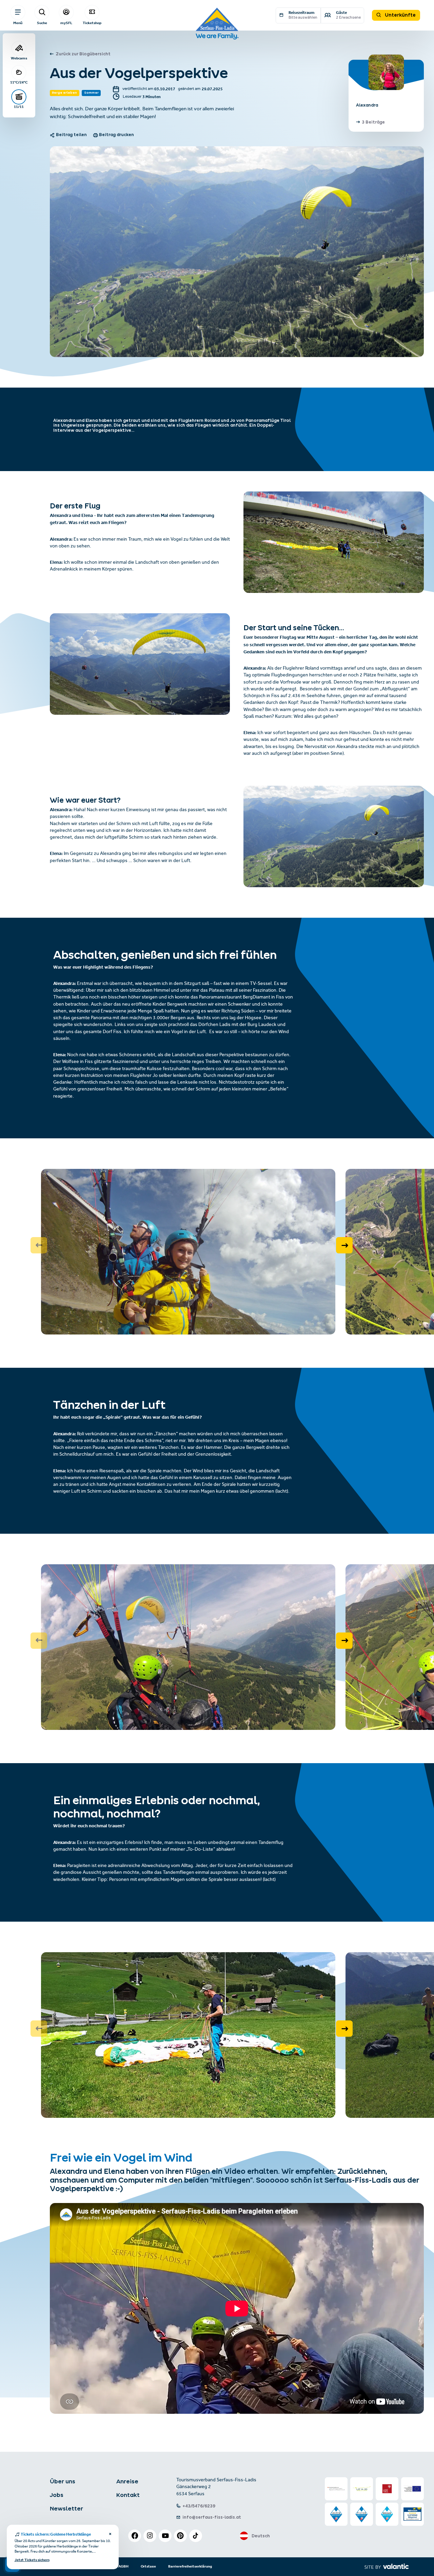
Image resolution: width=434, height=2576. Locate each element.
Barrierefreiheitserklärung (190, 2566)
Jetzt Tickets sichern (32, 2560)
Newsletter (66, 2508)
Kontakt (128, 2495)
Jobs (57, 2495)
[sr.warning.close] (110, 2535)
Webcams (19, 58)
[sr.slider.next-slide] (344, 1245)
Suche (42, 23)
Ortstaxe (148, 2566)
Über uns (63, 2481)
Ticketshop (92, 23)
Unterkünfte (400, 15)
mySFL (66, 23)
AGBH (123, 2566)
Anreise (127, 2481)
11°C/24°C (19, 82)
